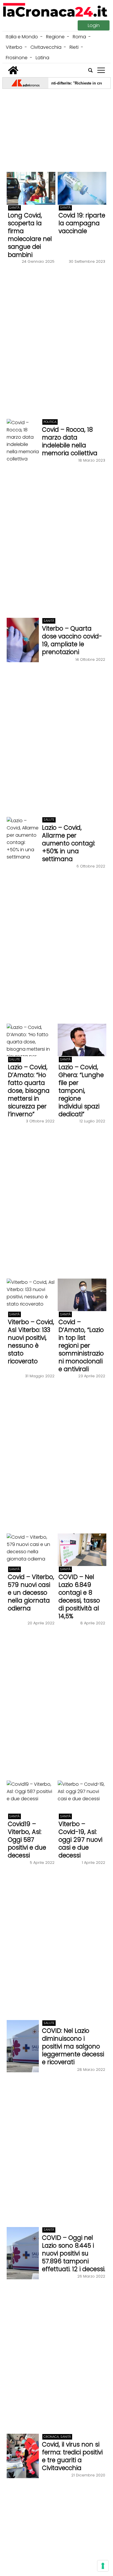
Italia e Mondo (22, 37)
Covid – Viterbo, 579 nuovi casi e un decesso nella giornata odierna (31, 1593)
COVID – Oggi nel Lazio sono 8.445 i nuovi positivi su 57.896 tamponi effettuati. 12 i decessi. (74, 2253)
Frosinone (17, 58)
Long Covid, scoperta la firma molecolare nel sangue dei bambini (30, 235)
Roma (79, 37)
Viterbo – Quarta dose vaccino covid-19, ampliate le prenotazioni (72, 640)
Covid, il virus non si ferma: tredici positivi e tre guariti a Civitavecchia (72, 2456)
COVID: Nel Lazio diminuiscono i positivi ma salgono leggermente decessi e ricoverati (73, 2046)
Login (94, 25)
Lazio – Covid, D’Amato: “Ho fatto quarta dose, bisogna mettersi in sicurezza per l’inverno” (29, 1091)
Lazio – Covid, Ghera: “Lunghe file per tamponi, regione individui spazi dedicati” (81, 1091)
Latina (42, 58)
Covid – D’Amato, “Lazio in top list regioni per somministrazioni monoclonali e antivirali (81, 1345)
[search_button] (90, 70)
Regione (55, 37)
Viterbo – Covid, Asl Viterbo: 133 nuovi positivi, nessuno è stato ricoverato (31, 1342)
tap (101, 70)
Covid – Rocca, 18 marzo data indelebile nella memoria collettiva (70, 441)
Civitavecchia (46, 47)
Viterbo (14, 47)
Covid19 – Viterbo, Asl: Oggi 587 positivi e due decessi (27, 1840)
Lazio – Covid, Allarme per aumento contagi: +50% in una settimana (69, 843)
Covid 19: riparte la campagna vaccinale (82, 223)
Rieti (74, 47)
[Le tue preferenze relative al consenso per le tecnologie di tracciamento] (103, 2566)
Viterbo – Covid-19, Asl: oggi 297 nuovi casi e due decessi (80, 1840)
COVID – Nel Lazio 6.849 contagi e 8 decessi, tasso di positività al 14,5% (79, 1596)
